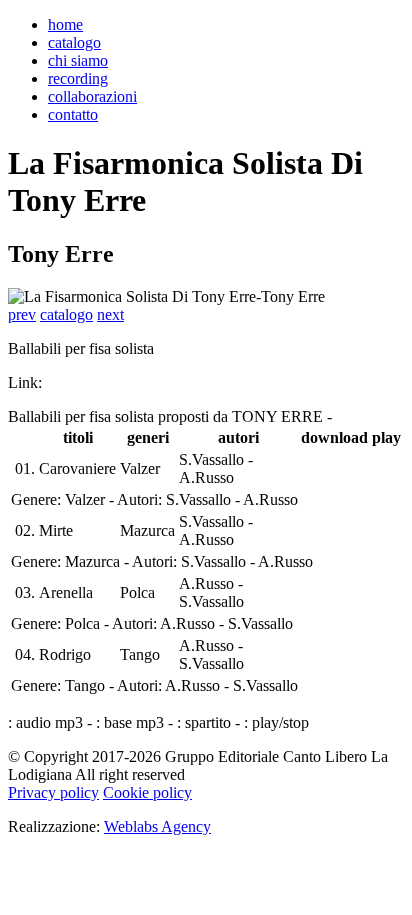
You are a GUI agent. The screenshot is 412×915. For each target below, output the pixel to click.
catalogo (74, 42)
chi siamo (78, 60)
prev (22, 314)
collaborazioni (92, 96)
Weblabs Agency (157, 826)
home (65, 24)
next (110, 314)
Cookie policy (147, 792)
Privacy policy (53, 792)
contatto (73, 114)
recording (78, 78)
